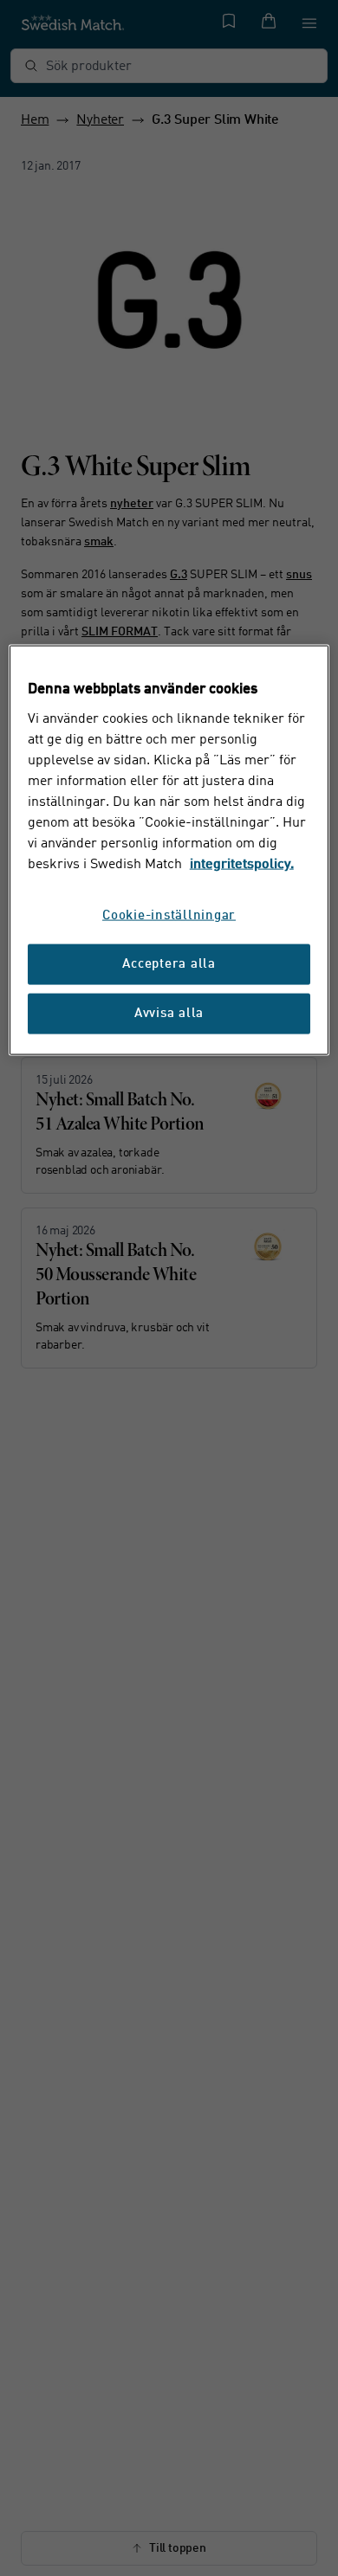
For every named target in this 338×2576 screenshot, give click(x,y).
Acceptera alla (169, 964)
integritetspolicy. (242, 864)
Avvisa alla (169, 1013)
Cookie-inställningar (169, 915)
